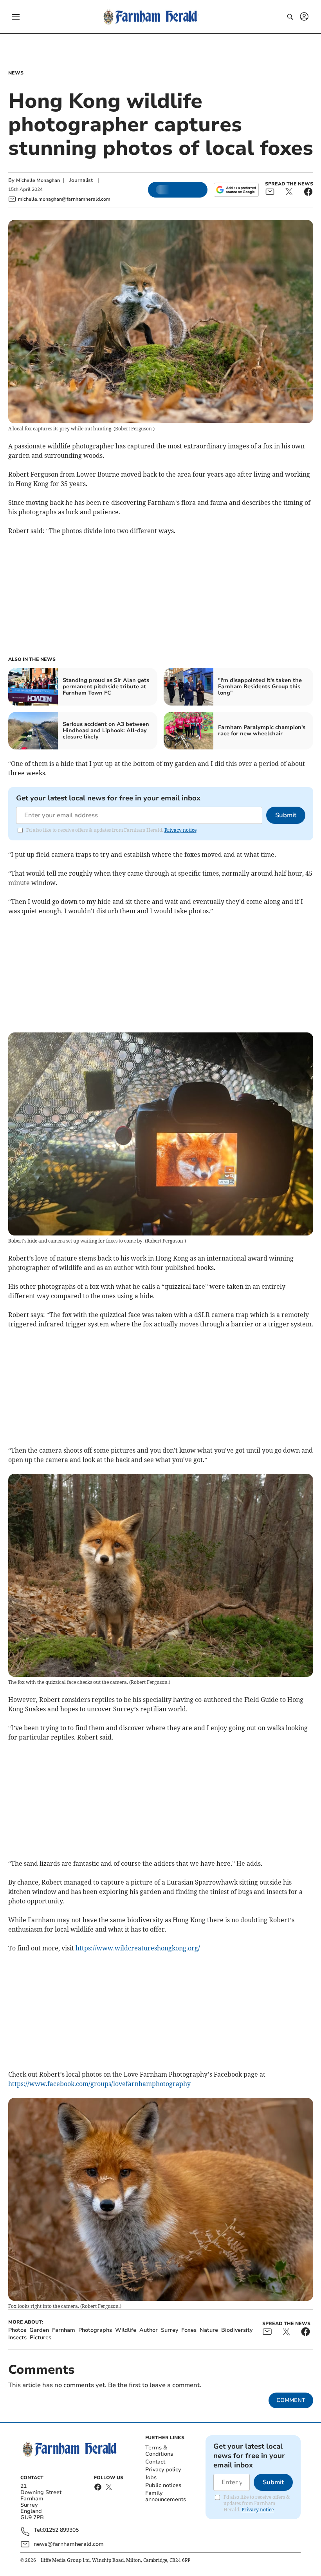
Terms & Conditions (159, 2451)
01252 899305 (61, 2530)
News (16, 73)
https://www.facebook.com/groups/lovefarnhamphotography (99, 2084)
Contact (155, 2462)
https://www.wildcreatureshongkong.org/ (138, 1948)
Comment (291, 2400)
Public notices (163, 2485)
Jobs (151, 2477)
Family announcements (166, 2496)
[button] (16, 17)
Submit (286, 815)
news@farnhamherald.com (69, 2544)
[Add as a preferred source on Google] (236, 190)
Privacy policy (163, 2470)
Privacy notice (180, 830)
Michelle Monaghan (38, 180)
